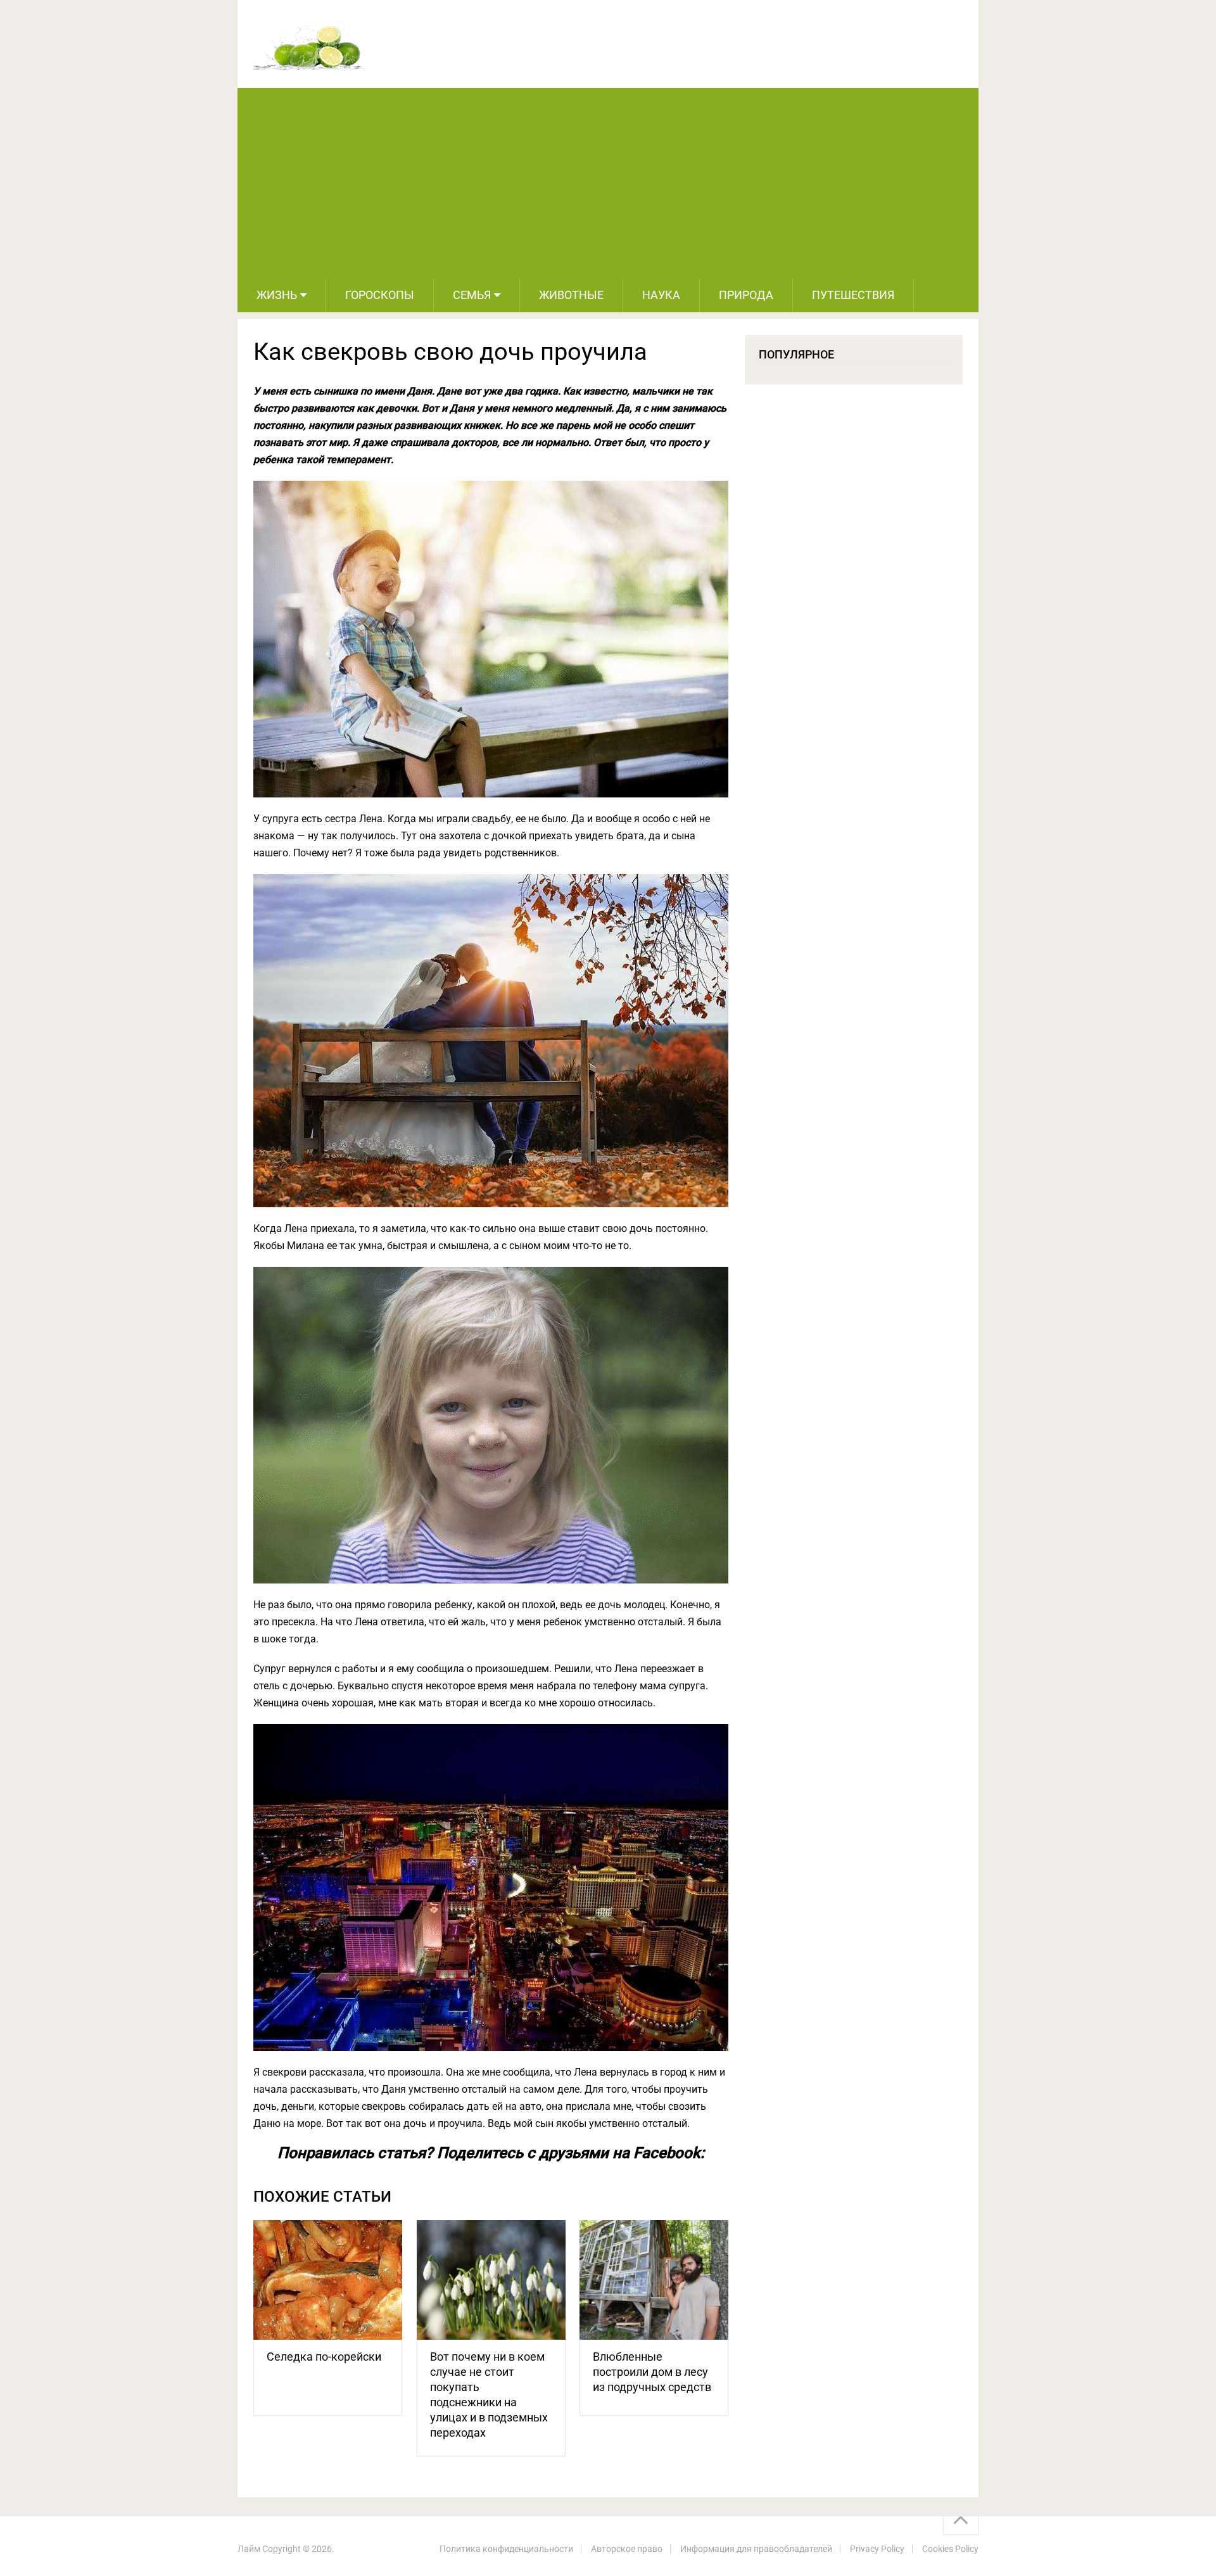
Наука (661, 295)
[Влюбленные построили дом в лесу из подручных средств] (654, 2280)
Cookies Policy (950, 2549)
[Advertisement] (608, 183)
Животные (571, 295)
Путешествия (853, 295)
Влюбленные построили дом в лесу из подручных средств (652, 2372)
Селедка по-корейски (324, 2357)
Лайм (249, 2549)
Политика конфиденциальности (506, 2549)
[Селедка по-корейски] (328, 2280)
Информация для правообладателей (756, 2549)
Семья (472, 295)
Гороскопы (380, 295)
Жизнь (277, 295)
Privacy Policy (877, 2549)
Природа (746, 295)
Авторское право (627, 2549)
